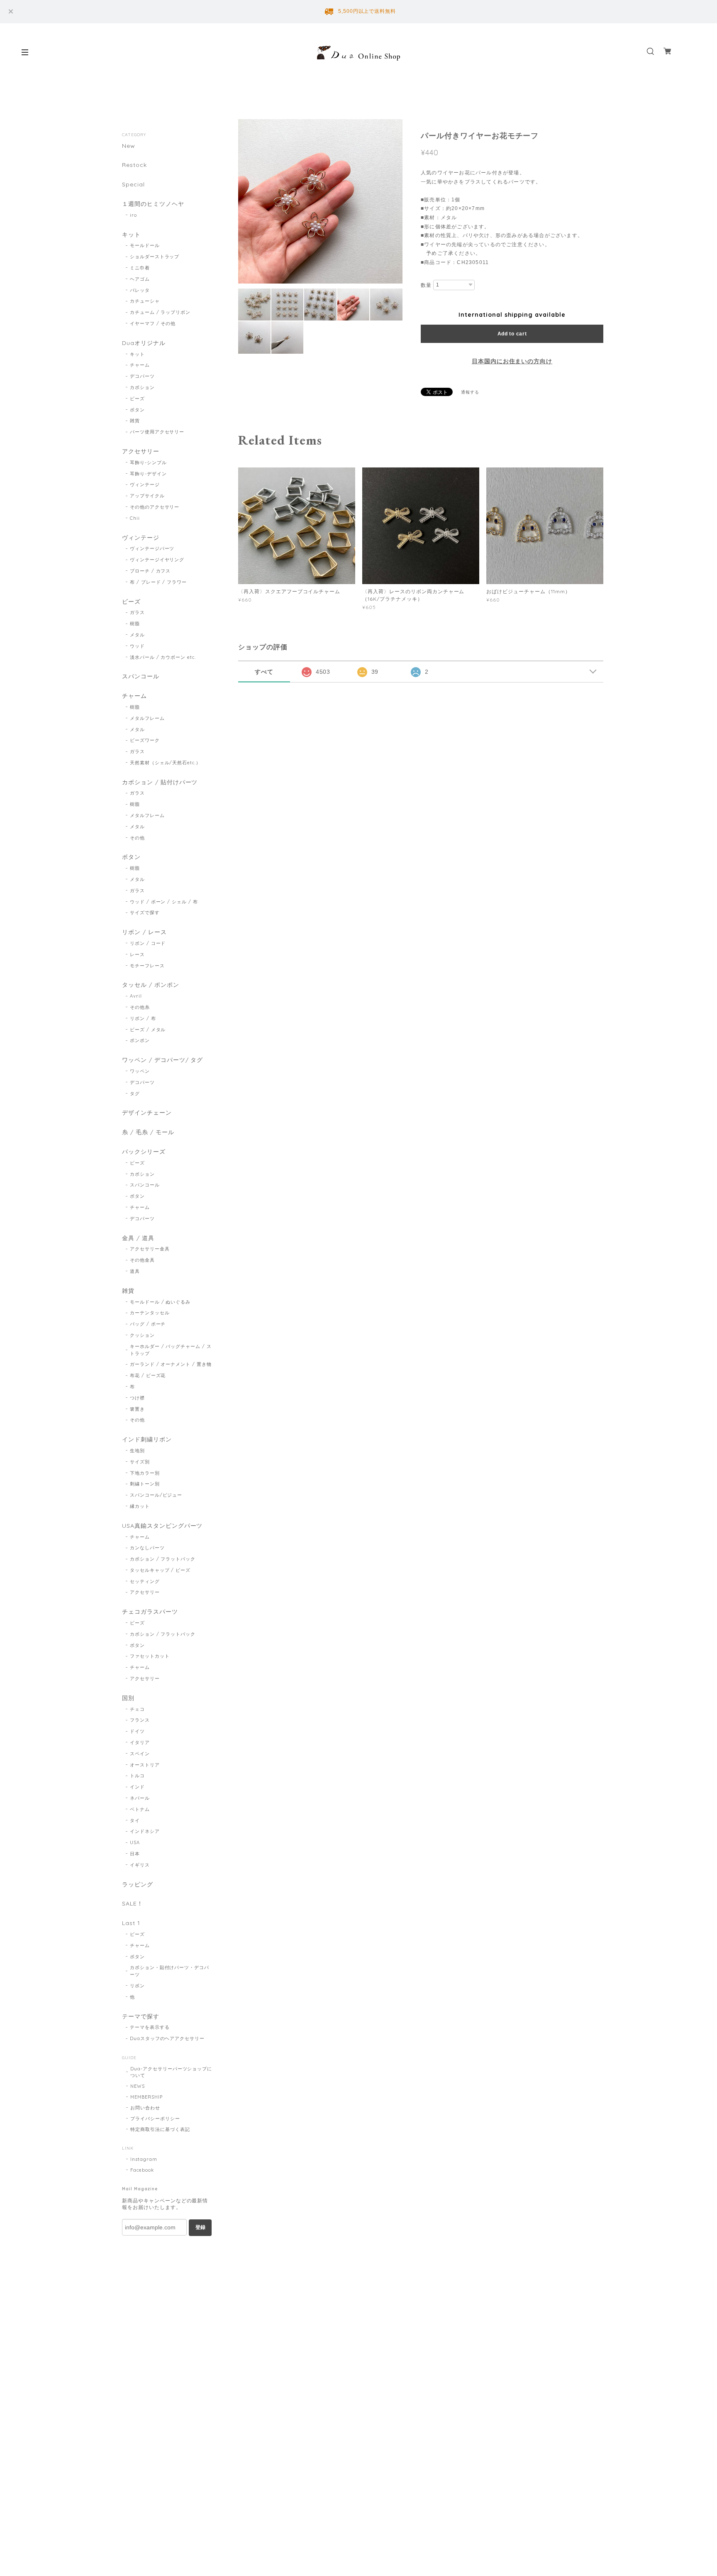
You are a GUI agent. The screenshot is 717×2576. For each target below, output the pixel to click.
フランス (140, 1720)
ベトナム (140, 1809)
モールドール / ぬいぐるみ (160, 1302)
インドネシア (145, 1831)
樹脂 (135, 624)
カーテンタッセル (150, 1313)
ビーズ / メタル (148, 1030)
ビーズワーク (145, 740)
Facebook (142, 2170)
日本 (135, 1854)
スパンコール (141, 676)
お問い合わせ (145, 2108)
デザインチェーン (147, 1113)
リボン (137, 1986)
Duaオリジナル (144, 343)
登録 (200, 2227)
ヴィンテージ (145, 484)
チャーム (140, 365)
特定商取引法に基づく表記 (160, 2129)
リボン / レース (144, 932)
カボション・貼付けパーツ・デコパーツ (169, 1971)
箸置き (137, 1409)
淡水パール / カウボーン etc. (163, 657)
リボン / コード (148, 943)
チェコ (137, 1709)
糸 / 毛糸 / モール (148, 1132)
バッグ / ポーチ (148, 1324)
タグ (135, 1094)
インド (137, 1787)
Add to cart (512, 334)
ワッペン (140, 1071)
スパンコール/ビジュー (156, 1495)
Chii (135, 518)
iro (133, 215)
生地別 (137, 1451)
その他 (137, 838)
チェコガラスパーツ (150, 1612)
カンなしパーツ (147, 1548)
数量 (426, 285)
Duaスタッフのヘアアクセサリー (167, 2038)
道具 (135, 1271)
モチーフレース (147, 966)
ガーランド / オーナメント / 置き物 (171, 1364)
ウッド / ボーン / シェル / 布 (164, 902)
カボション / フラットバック (163, 1559)
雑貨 (135, 421)
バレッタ (140, 290)
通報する (470, 392)
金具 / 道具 (138, 1238)
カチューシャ (145, 301)
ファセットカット (150, 1656)
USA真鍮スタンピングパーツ (162, 1526)
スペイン (140, 1754)
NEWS (138, 2086)
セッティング (145, 1581)
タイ (135, 1820)
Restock (134, 165)
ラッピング (138, 1885)
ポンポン (140, 1040)
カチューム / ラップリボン (160, 312)
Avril (136, 996)
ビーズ (137, 399)
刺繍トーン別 (145, 1484)
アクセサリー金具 (150, 1249)
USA (135, 1842)
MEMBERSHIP (146, 2097)
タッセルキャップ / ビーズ (160, 1570)
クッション (142, 1335)
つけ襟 (137, 1398)
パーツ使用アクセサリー (157, 432)
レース (137, 954)
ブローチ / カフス (150, 571)
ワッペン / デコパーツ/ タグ (162, 1060)
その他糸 (140, 1007)
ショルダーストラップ (155, 257)
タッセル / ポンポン (151, 985)
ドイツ (137, 1731)
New (129, 146)
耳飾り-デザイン (148, 474)
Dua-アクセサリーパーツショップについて (171, 2072)
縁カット (140, 1506)
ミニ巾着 (140, 268)
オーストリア (145, 1765)
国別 (128, 1698)
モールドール (145, 245)
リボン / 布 (143, 1018)
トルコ (137, 1776)
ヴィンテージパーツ (152, 548)
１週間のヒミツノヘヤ (153, 204)
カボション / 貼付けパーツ (160, 782)
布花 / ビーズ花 (148, 1375)
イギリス (140, 1865)
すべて (264, 672)
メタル (137, 635)
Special (133, 185)
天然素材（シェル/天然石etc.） (165, 763)
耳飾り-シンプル (148, 462)
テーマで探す (141, 2017)
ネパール (140, 1798)
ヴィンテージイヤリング (157, 560)
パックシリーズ (144, 1152)
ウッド (137, 646)
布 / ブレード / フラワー (158, 582)
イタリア (140, 1742)
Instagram (144, 2159)
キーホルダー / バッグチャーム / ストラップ (171, 1350)
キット (131, 235)
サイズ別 (140, 1462)
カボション (142, 387)
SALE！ (133, 1904)
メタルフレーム (147, 718)
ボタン (137, 410)
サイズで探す (145, 912)
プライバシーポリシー (155, 2119)
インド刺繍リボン (147, 1440)
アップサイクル (147, 496)
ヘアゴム (140, 279)
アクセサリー (141, 451)
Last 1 (131, 1923)
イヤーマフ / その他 (153, 323)
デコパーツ (142, 376)
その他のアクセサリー (155, 507)
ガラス (137, 612)
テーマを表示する (150, 2027)
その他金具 (142, 1260)
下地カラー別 (145, 1473)
